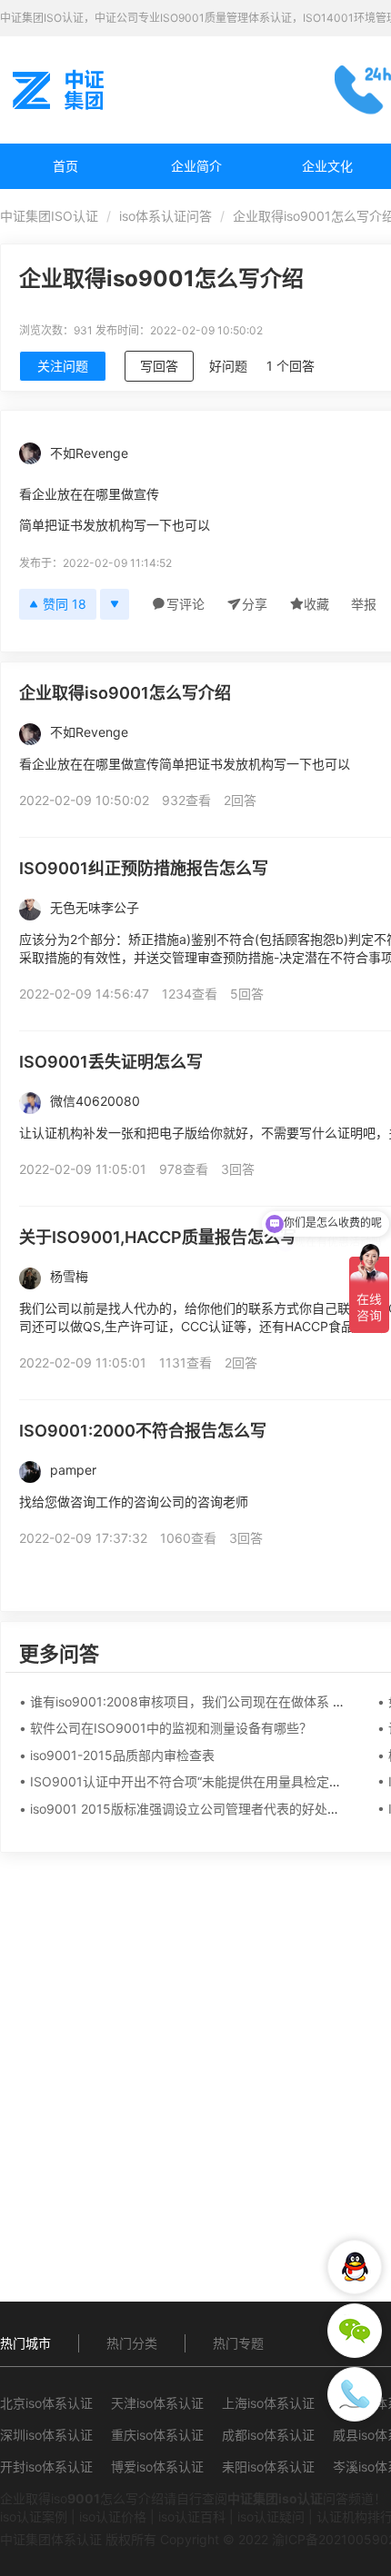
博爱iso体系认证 (157, 2467)
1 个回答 (291, 366)
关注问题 (63, 366)
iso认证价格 (113, 2516)
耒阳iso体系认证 (268, 2467)
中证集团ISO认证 (49, 216)
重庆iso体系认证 (157, 2435)
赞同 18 (65, 604)
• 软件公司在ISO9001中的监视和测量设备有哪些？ (165, 1728)
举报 (364, 604)
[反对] (115, 604)
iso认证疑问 (271, 2516)
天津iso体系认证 (157, 2403)
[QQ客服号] (355, 2267)
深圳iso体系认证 (46, 2435)
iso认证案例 (34, 2516)
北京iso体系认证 (46, 2403)
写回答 (159, 366)
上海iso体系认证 (268, 2403)
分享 (255, 604)
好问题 (228, 366)
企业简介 (196, 166)
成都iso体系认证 (268, 2435)
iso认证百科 (192, 2516)
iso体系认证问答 (165, 216)
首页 (65, 166)
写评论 (185, 604)
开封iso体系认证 (46, 2467)
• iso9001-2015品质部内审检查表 (117, 1755)
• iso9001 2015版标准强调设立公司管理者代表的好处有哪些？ (199, 1809)
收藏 (316, 604)
